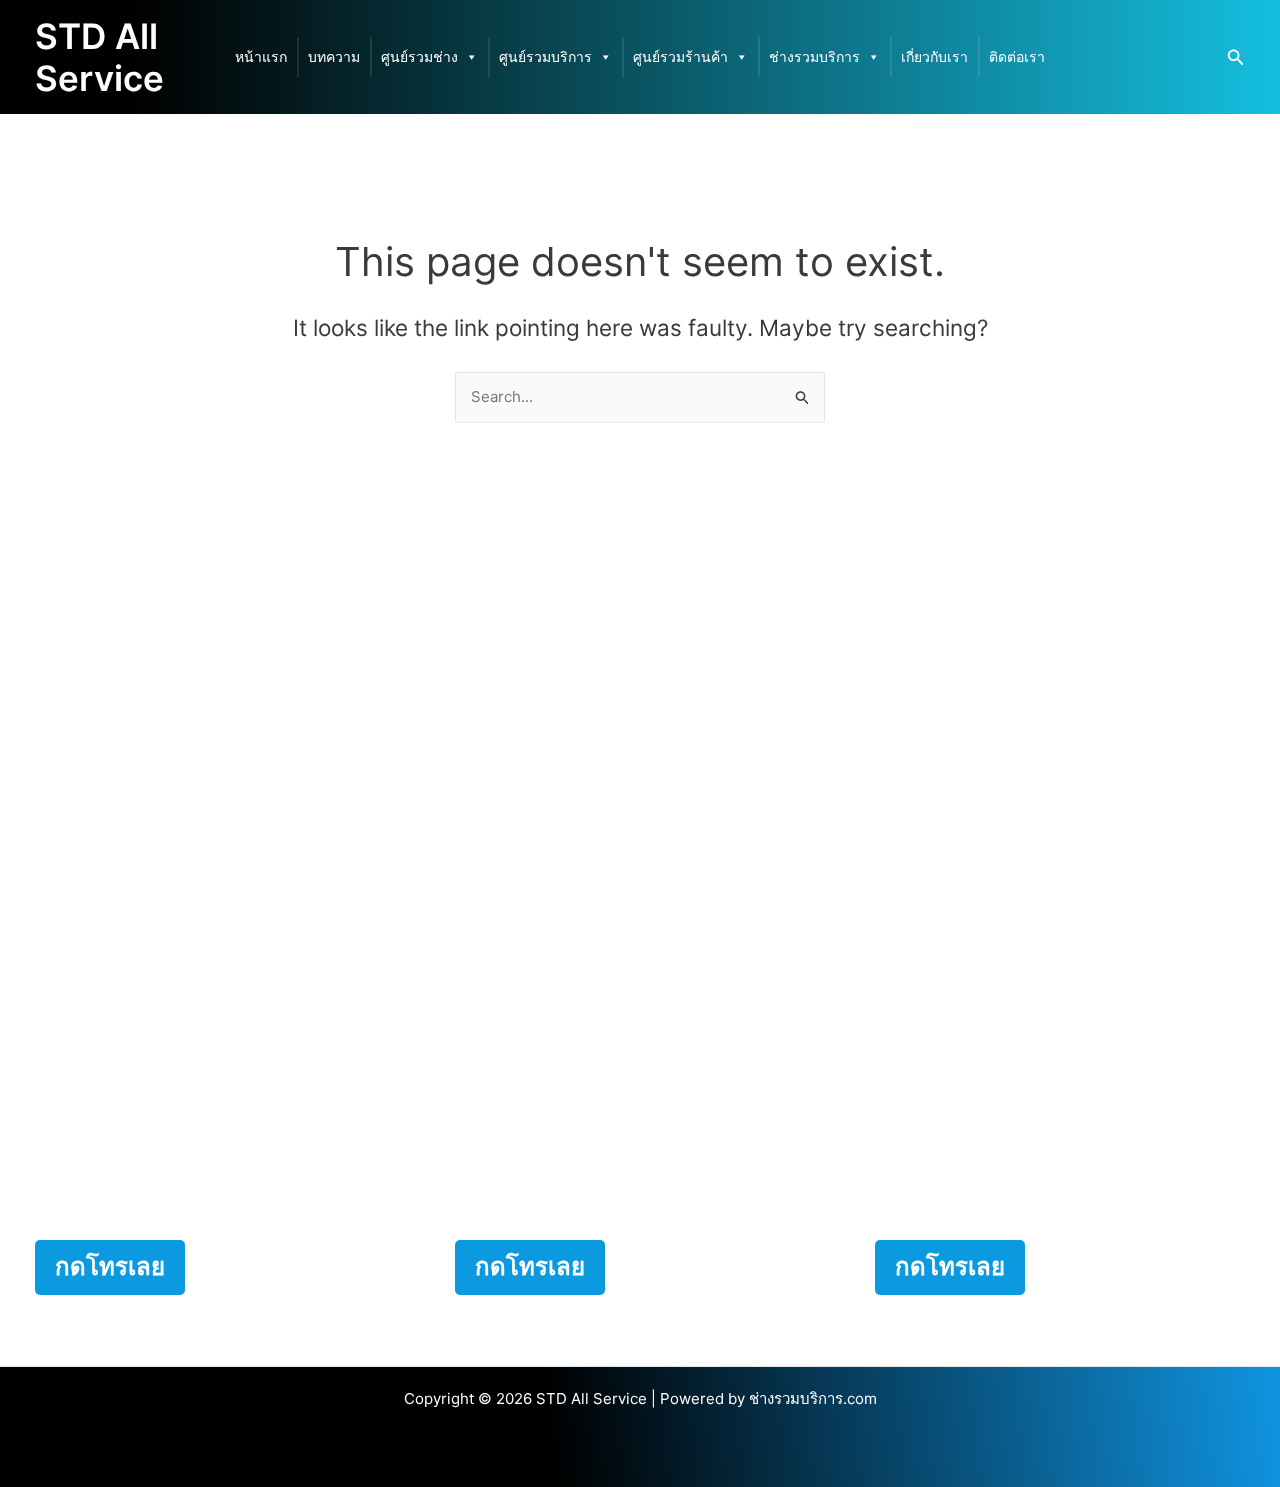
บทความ (334, 56)
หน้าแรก (261, 56)
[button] (1236, 57)
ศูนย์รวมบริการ (545, 56)
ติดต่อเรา (1017, 56)
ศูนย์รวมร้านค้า (680, 56)
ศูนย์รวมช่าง (419, 56)
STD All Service (99, 57)
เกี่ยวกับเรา (934, 56)
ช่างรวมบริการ (814, 56)
